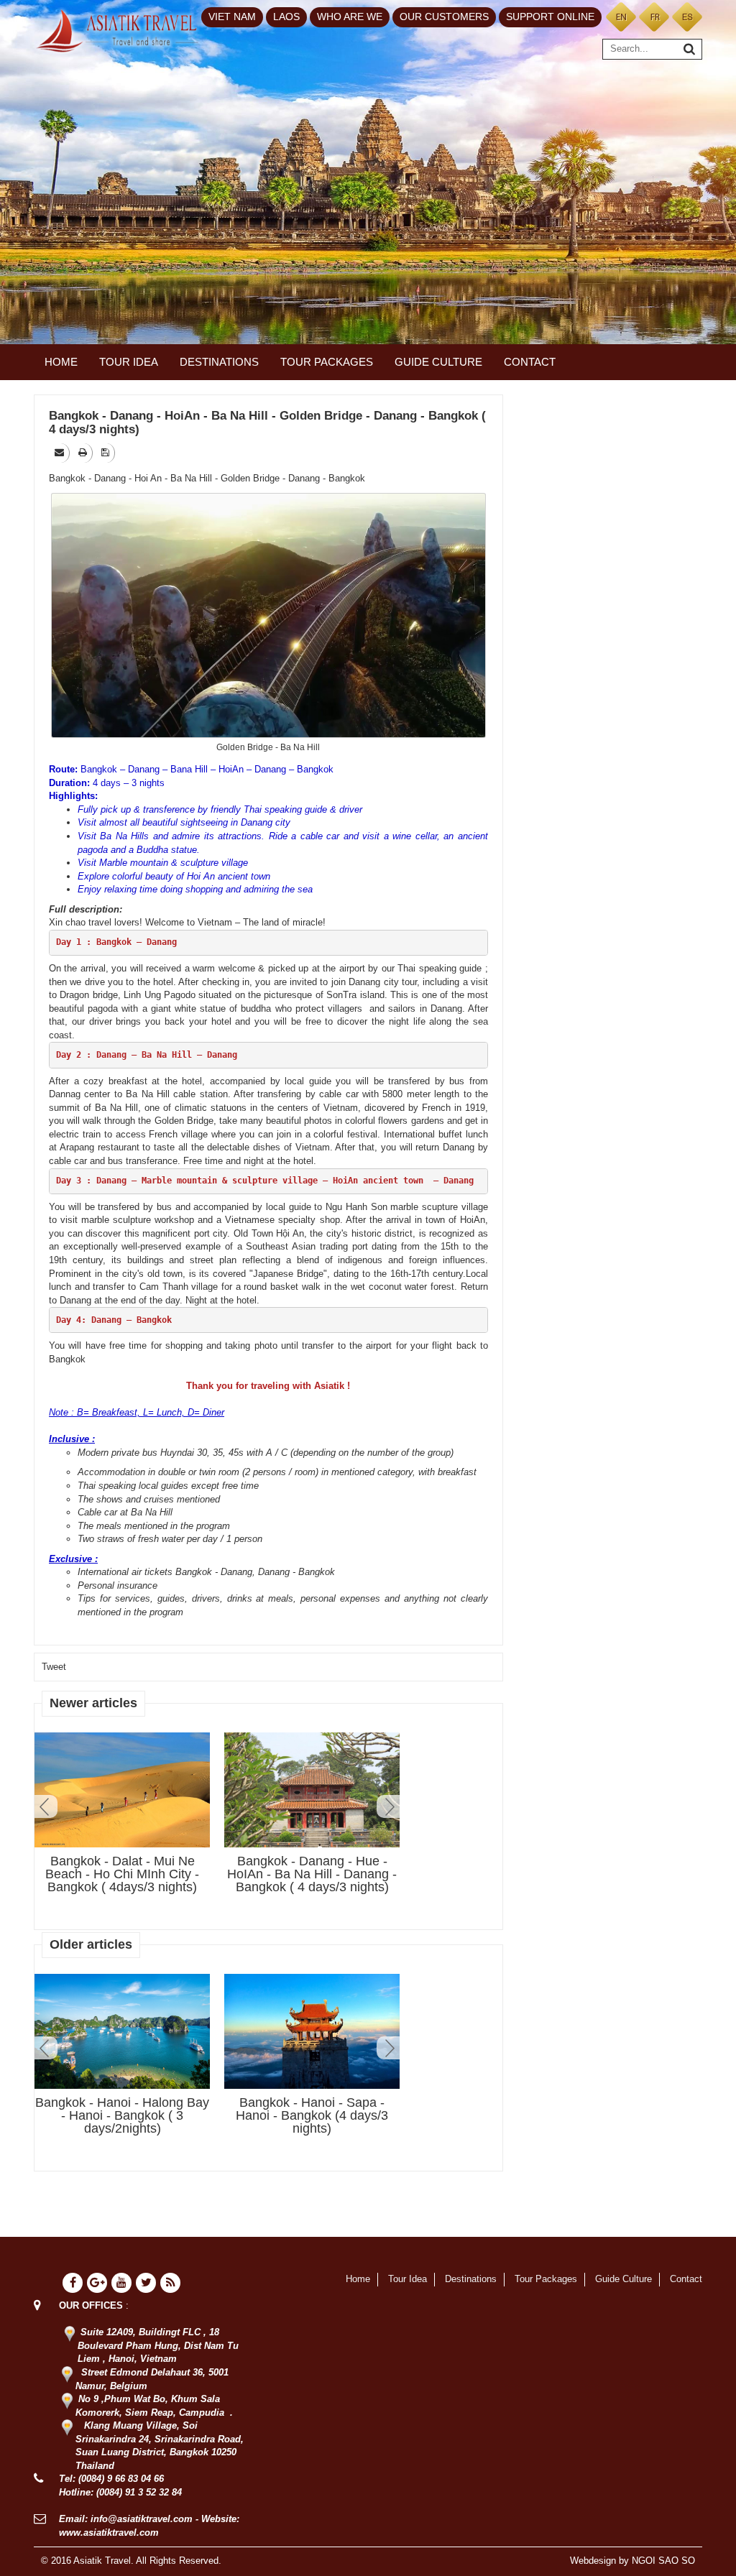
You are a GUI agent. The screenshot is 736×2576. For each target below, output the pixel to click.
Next (388, 1806)
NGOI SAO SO (663, 2561)
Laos (286, 17)
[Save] (106, 452)
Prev (46, 1806)
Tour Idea (129, 362)
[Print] (84, 452)
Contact (530, 362)
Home (61, 362)
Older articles (91, 1944)
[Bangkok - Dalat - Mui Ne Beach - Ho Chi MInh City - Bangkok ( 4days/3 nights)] (122, 1791)
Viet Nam (232, 17)
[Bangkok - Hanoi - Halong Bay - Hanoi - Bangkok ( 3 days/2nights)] (122, 2031)
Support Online (550, 17)
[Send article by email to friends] (60, 452)
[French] (654, 16)
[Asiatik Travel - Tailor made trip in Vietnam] (117, 30)
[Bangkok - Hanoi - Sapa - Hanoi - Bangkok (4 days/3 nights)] (312, 2031)
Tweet (54, 1667)
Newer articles (93, 1703)
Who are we (350, 17)
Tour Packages (327, 362)
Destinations (219, 362)
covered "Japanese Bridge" (270, 1274)
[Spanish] (687, 16)
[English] (621, 16)
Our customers (444, 17)
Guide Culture (438, 362)
